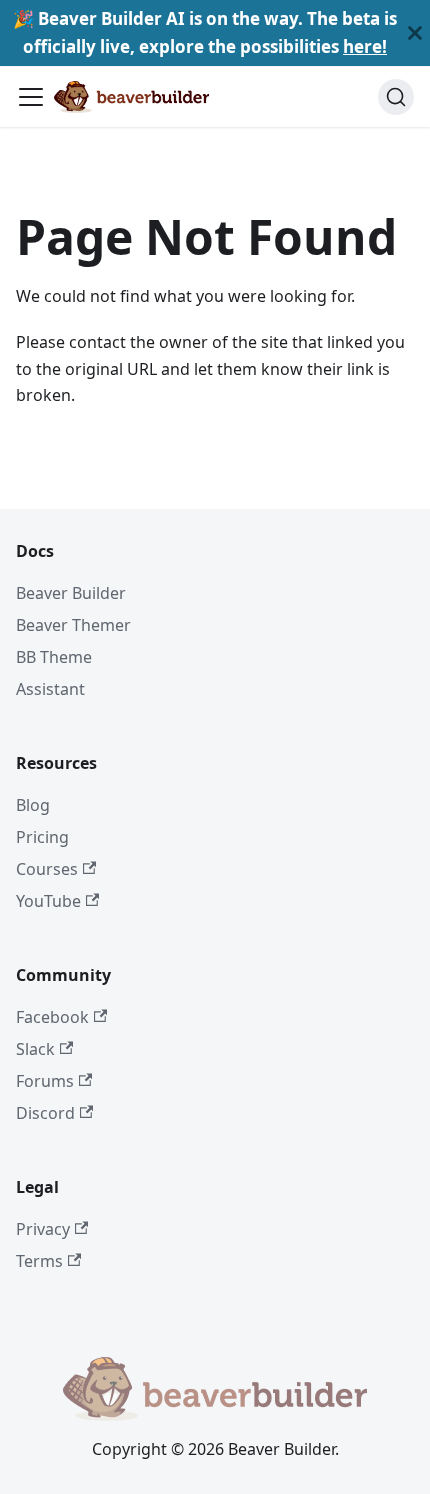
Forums (45, 1081)
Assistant (50, 689)
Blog (33, 805)
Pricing (42, 837)
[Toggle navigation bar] (31, 97)
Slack (35, 1049)
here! (365, 46)
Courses (47, 869)
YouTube (48, 901)
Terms (39, 1261)
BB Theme (54, 657)
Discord (45, 1113)
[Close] (415, 33)
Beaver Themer (73, 625)
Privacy (43, 1229)
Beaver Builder (71, 593)
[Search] (396, 97)
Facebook (52, 1017)
